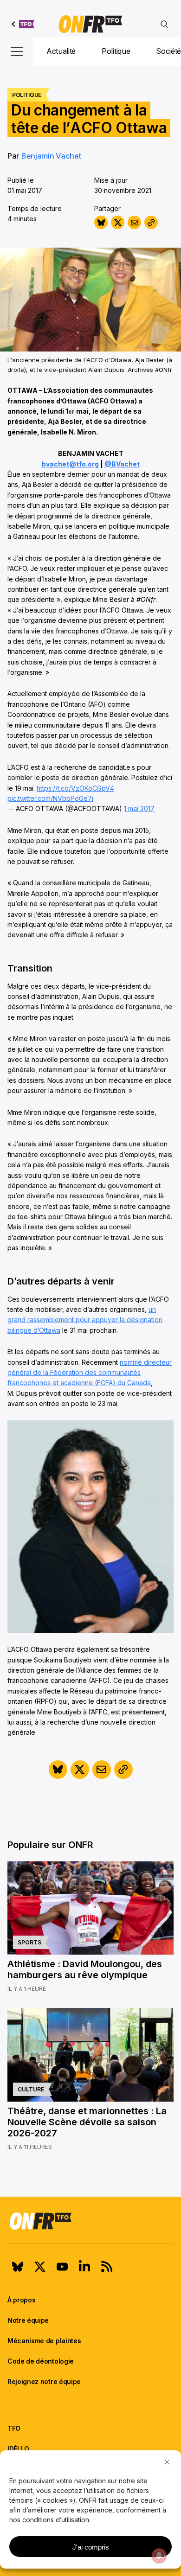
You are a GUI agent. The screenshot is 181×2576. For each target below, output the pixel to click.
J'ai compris (91, 2547)
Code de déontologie (41, 2361)
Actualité (61, 51)
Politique (116, 51)
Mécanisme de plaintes (44, 2341)
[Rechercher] (164, 24)
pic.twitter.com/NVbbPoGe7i (50, 798)
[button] (167, 2462)
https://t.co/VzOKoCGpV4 (75, 788)
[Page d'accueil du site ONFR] (90, 2221)
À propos (21, 2300)
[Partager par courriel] (134, 222)
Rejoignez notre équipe (44, 2381)
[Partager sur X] (118, 222)
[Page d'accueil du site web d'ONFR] (90, 24)
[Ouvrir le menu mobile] (17, 51)
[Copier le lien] (151, 222)
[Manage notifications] (159, 2556)
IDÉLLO (18, 2449)
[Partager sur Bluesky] (101, 222)
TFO (14, 2428)
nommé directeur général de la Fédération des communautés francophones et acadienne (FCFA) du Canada (90, 1373)
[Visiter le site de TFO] (23, 24)
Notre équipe (28, 2320)
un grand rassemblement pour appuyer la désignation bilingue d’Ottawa (85, 1320)
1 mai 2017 (139, 809)
